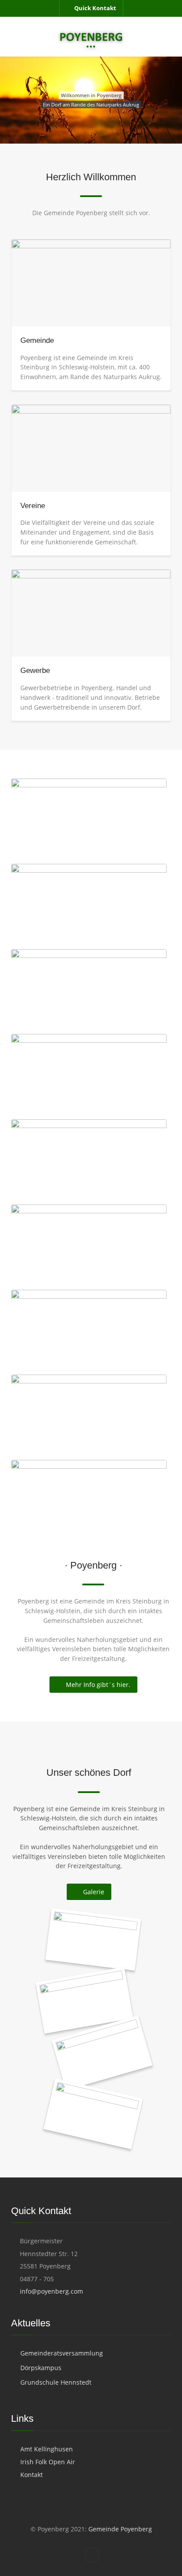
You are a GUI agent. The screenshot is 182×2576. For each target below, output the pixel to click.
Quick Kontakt (95, 8)
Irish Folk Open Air (48, 2462)
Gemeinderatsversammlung (62, 2353)
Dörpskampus (41, 2368)
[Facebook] (92, 2555)
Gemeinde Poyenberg (119, 2529)
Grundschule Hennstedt (56, 2382)
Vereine (33, 506)
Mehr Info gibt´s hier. (98, 1685)
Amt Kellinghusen (47, 2449)
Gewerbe (35, 671)
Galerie (94, 1892)
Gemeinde (37, 340)
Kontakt (32, 2475)
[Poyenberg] (91, 37)
